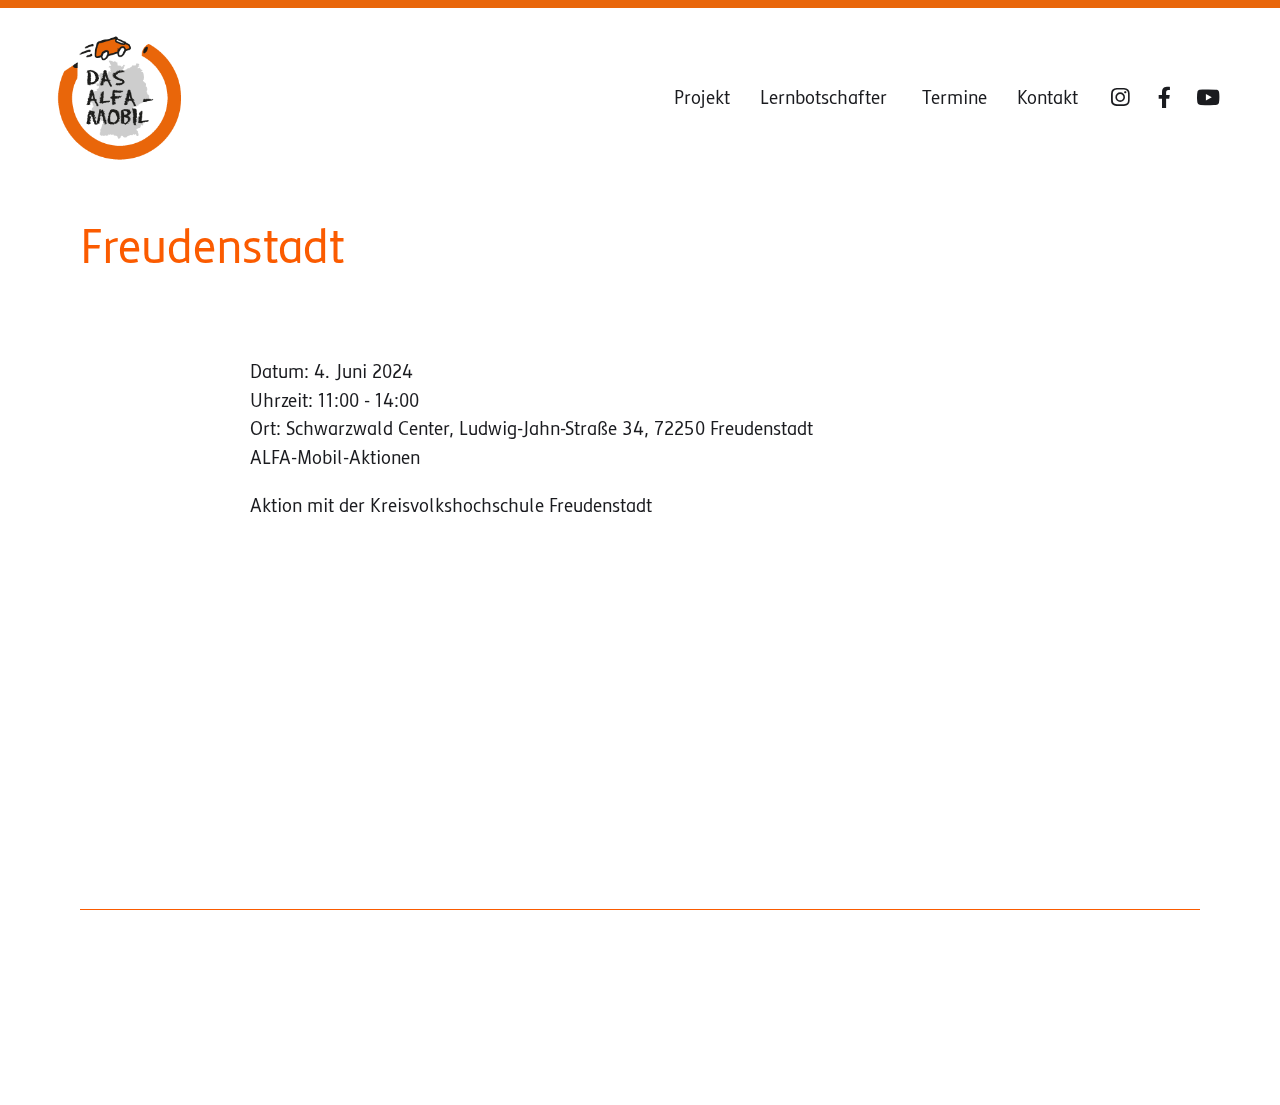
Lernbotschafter (826, 98)
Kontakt (1047, 98)
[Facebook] (1164, 98)
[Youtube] (1208, 98)
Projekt (702, 98)
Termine (954, 98)
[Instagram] (1120, 98)
